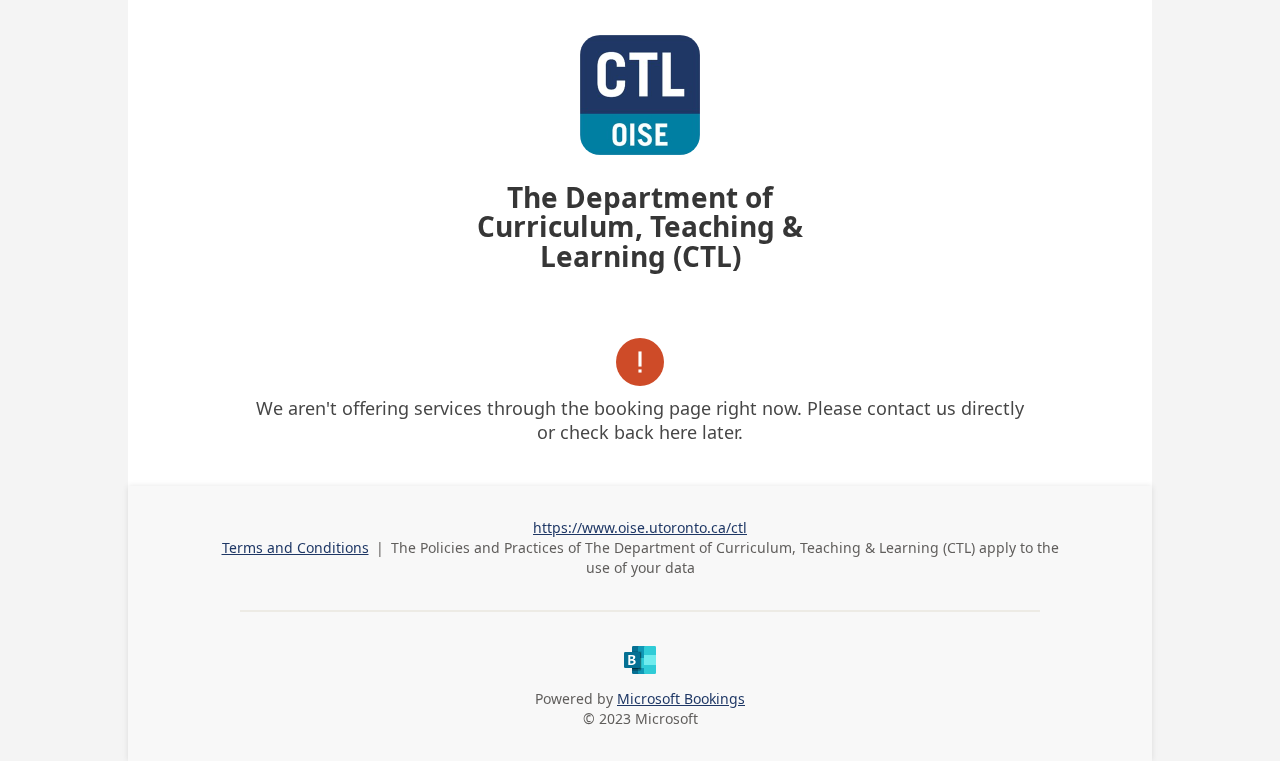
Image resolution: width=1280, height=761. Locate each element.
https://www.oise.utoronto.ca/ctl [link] (640, 527)
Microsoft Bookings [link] (681, 698)
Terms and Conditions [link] (295, 547)
